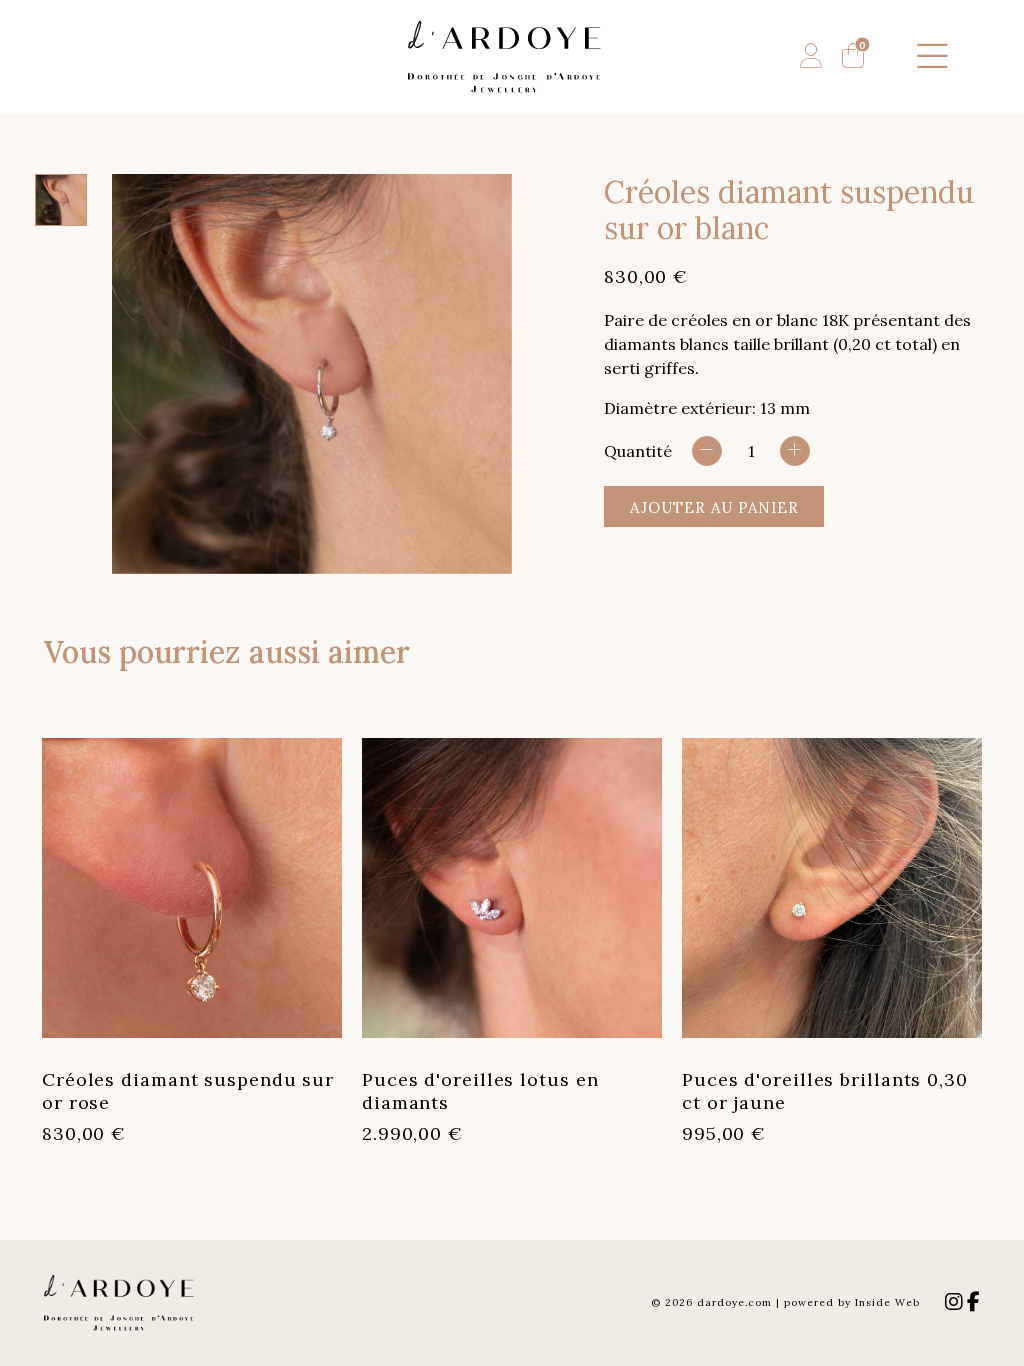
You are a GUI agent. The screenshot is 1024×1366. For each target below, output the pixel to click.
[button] (933, 57)
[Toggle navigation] (933, 57)
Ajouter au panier (714, 507)
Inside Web (887, 1302)
